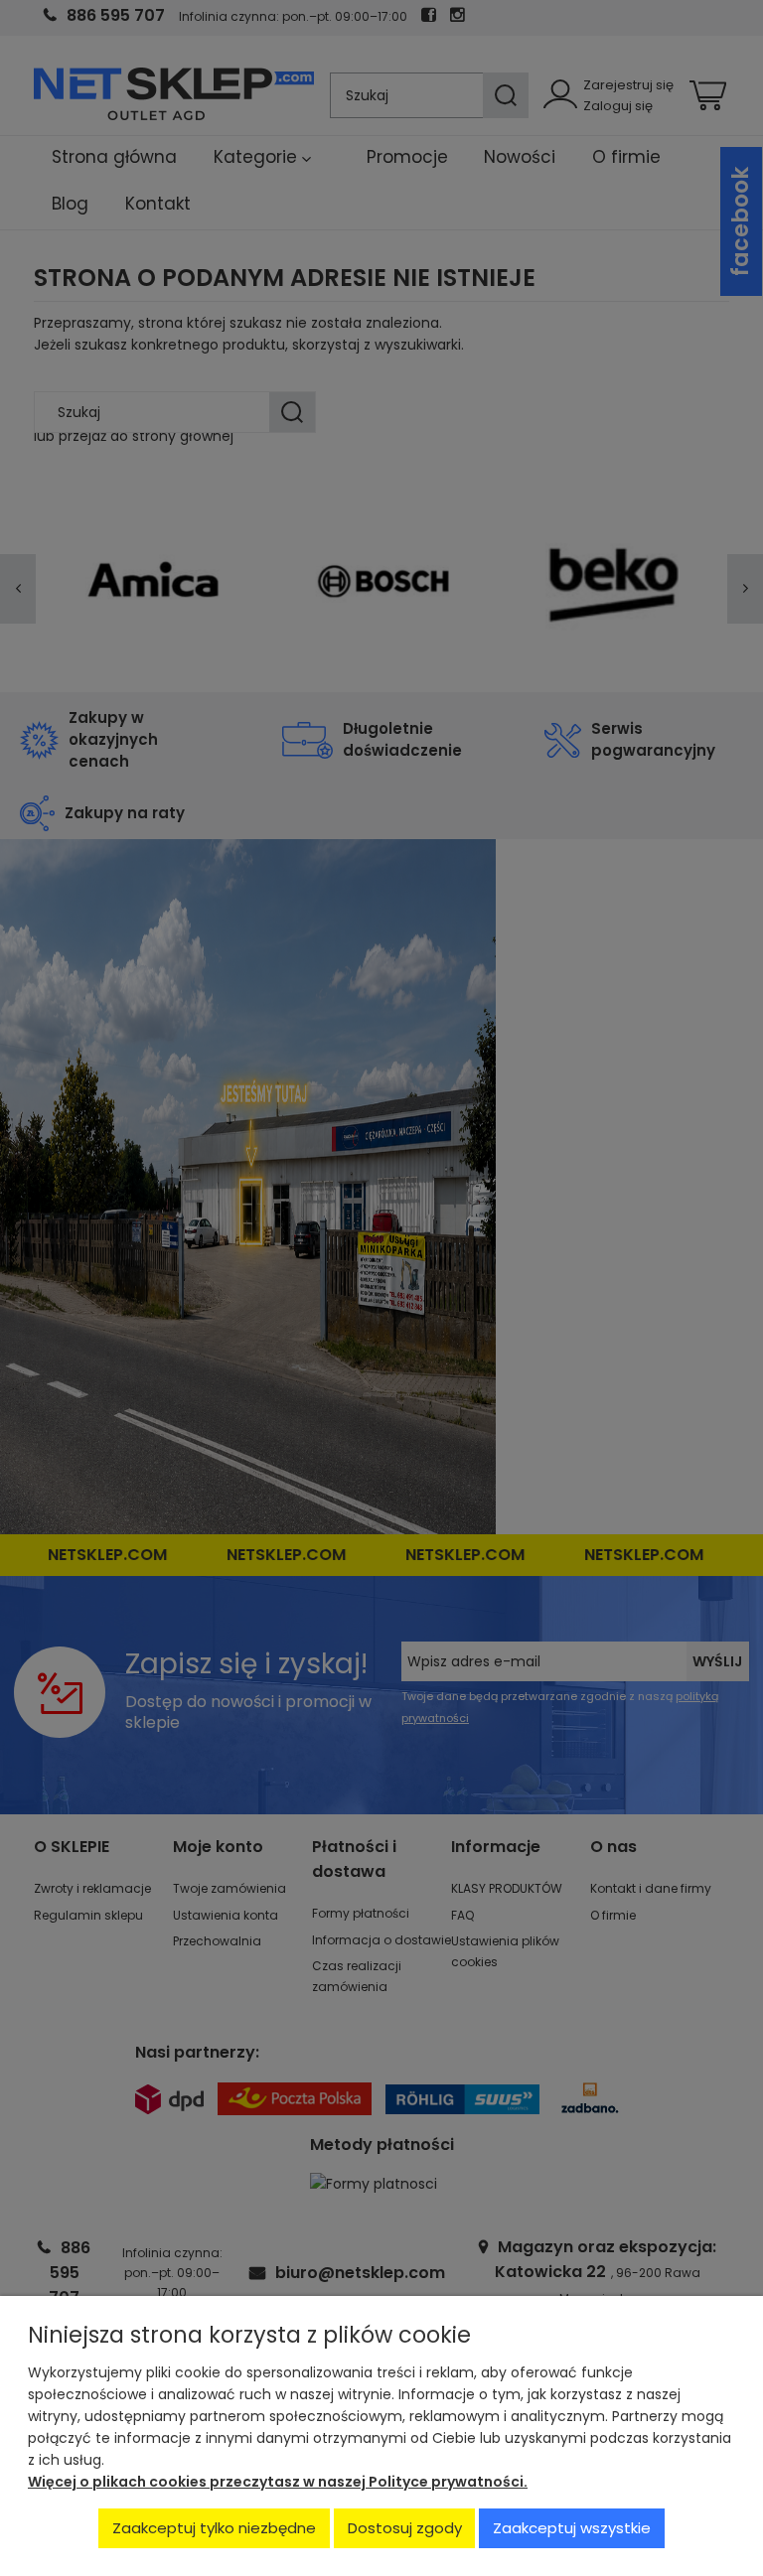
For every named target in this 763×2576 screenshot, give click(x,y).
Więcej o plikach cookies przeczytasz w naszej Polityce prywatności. (278, 2482)
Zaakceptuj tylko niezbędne (214, 2528)
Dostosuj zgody (405, 2528)
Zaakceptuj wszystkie (572, 2528)
